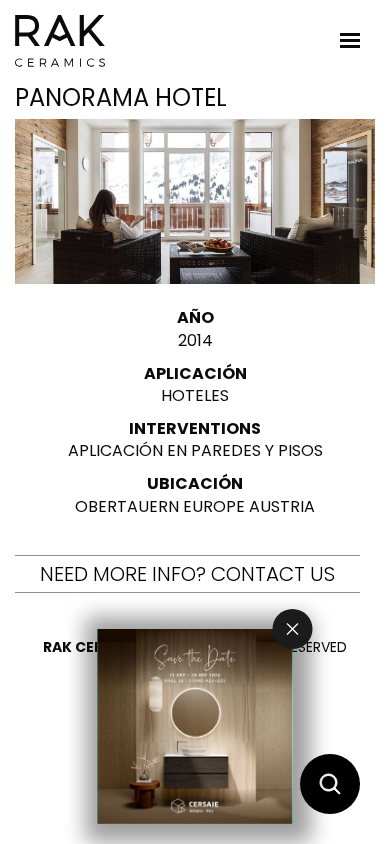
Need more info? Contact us (187, 574)
